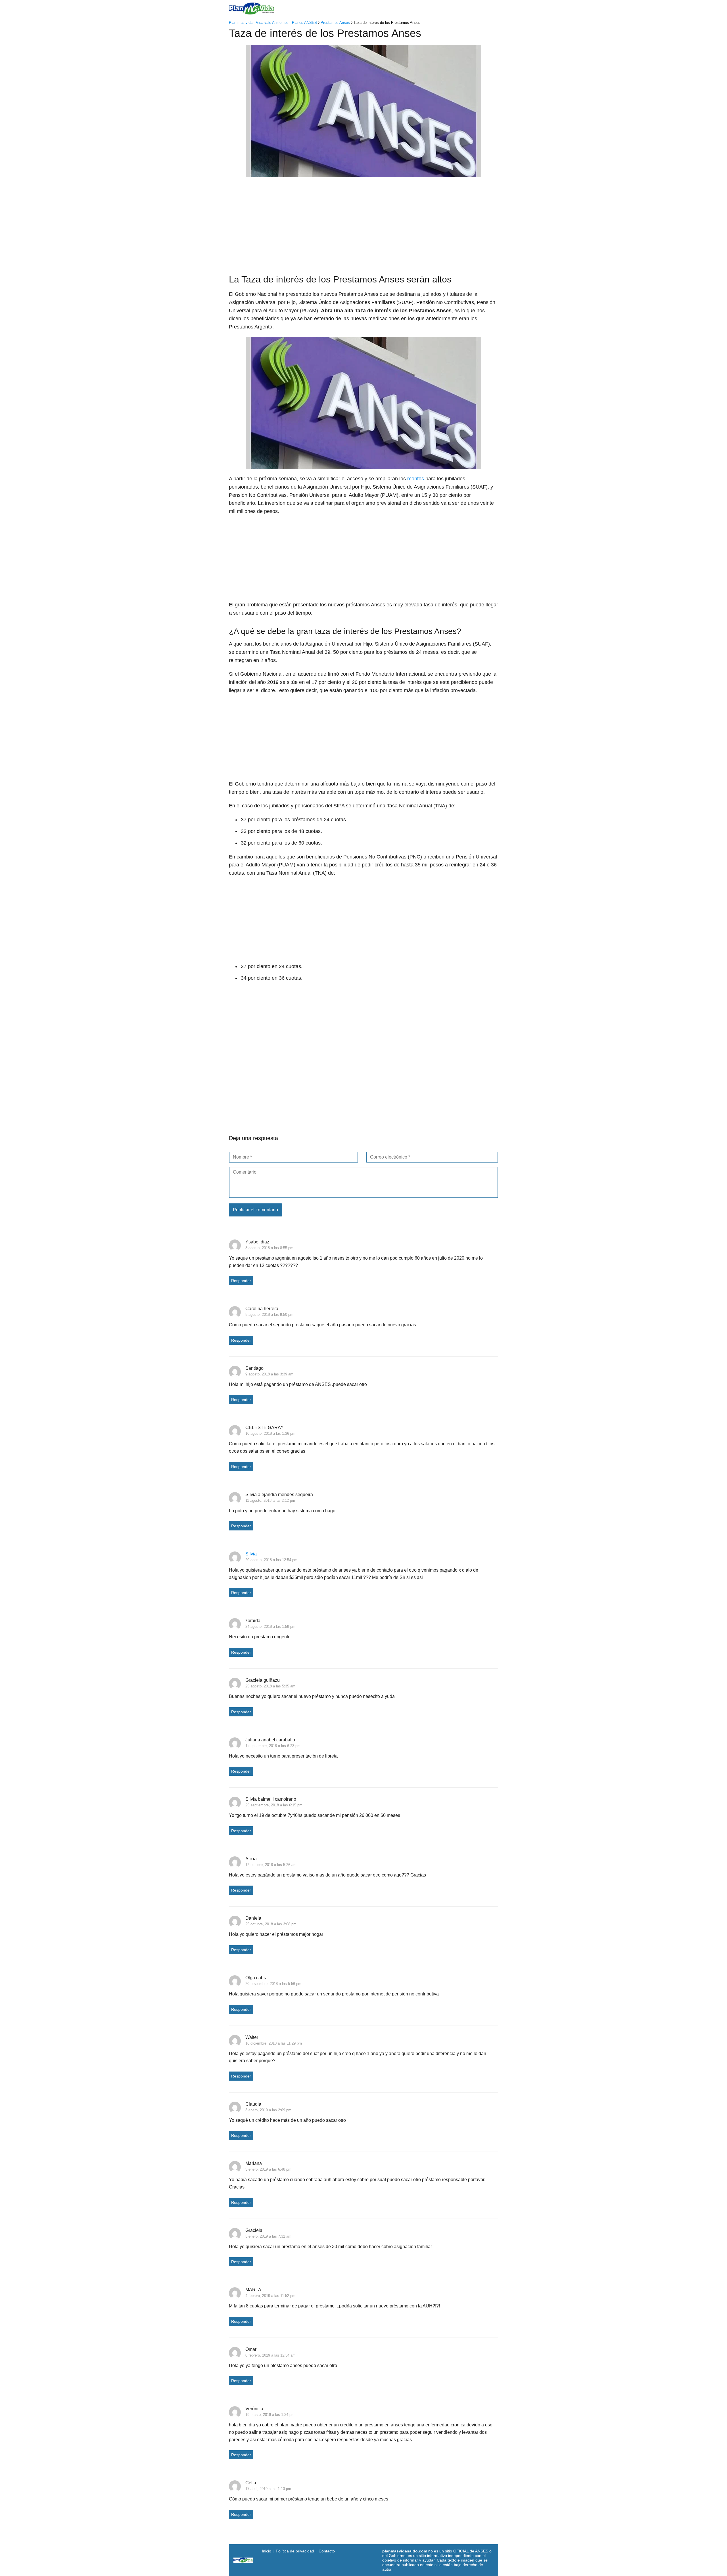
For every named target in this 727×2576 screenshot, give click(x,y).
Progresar (440, 8)
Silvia (251, 1554)
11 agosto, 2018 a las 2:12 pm (270, 1500)
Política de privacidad (295, 2551)
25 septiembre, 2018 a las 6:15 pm (274, 1805)
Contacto (327, 2551)
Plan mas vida (341, 8)
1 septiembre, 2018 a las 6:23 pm (273, 1746)
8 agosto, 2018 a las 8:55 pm (269, 1248)
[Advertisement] (363, 223)
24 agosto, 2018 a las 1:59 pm (270, 1627)
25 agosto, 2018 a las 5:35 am (270, 1686)
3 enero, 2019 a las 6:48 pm (268, 2169)
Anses (370, 8)
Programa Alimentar (478, 8)
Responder (241, 1281)
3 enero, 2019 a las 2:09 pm (268, 2110)
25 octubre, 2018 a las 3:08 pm (271, 1924)
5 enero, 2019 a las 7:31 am (268, 2236)
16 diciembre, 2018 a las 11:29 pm (274, 2043)
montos (416, 479)
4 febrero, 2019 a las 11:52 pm (270, 2296)
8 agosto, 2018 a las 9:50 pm (269, 1315)
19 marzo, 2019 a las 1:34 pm (270, 2415)
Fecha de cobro (405, 8)
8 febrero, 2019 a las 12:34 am (270, 2355)
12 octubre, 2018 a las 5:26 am (271, 1865)
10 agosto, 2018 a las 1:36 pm (270, 1433)
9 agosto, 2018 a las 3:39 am (269, 1374)
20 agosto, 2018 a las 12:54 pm (271, 1560)
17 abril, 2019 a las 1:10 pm (268, 2489)
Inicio (313, 8)
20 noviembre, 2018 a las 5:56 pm (273, 1984)
